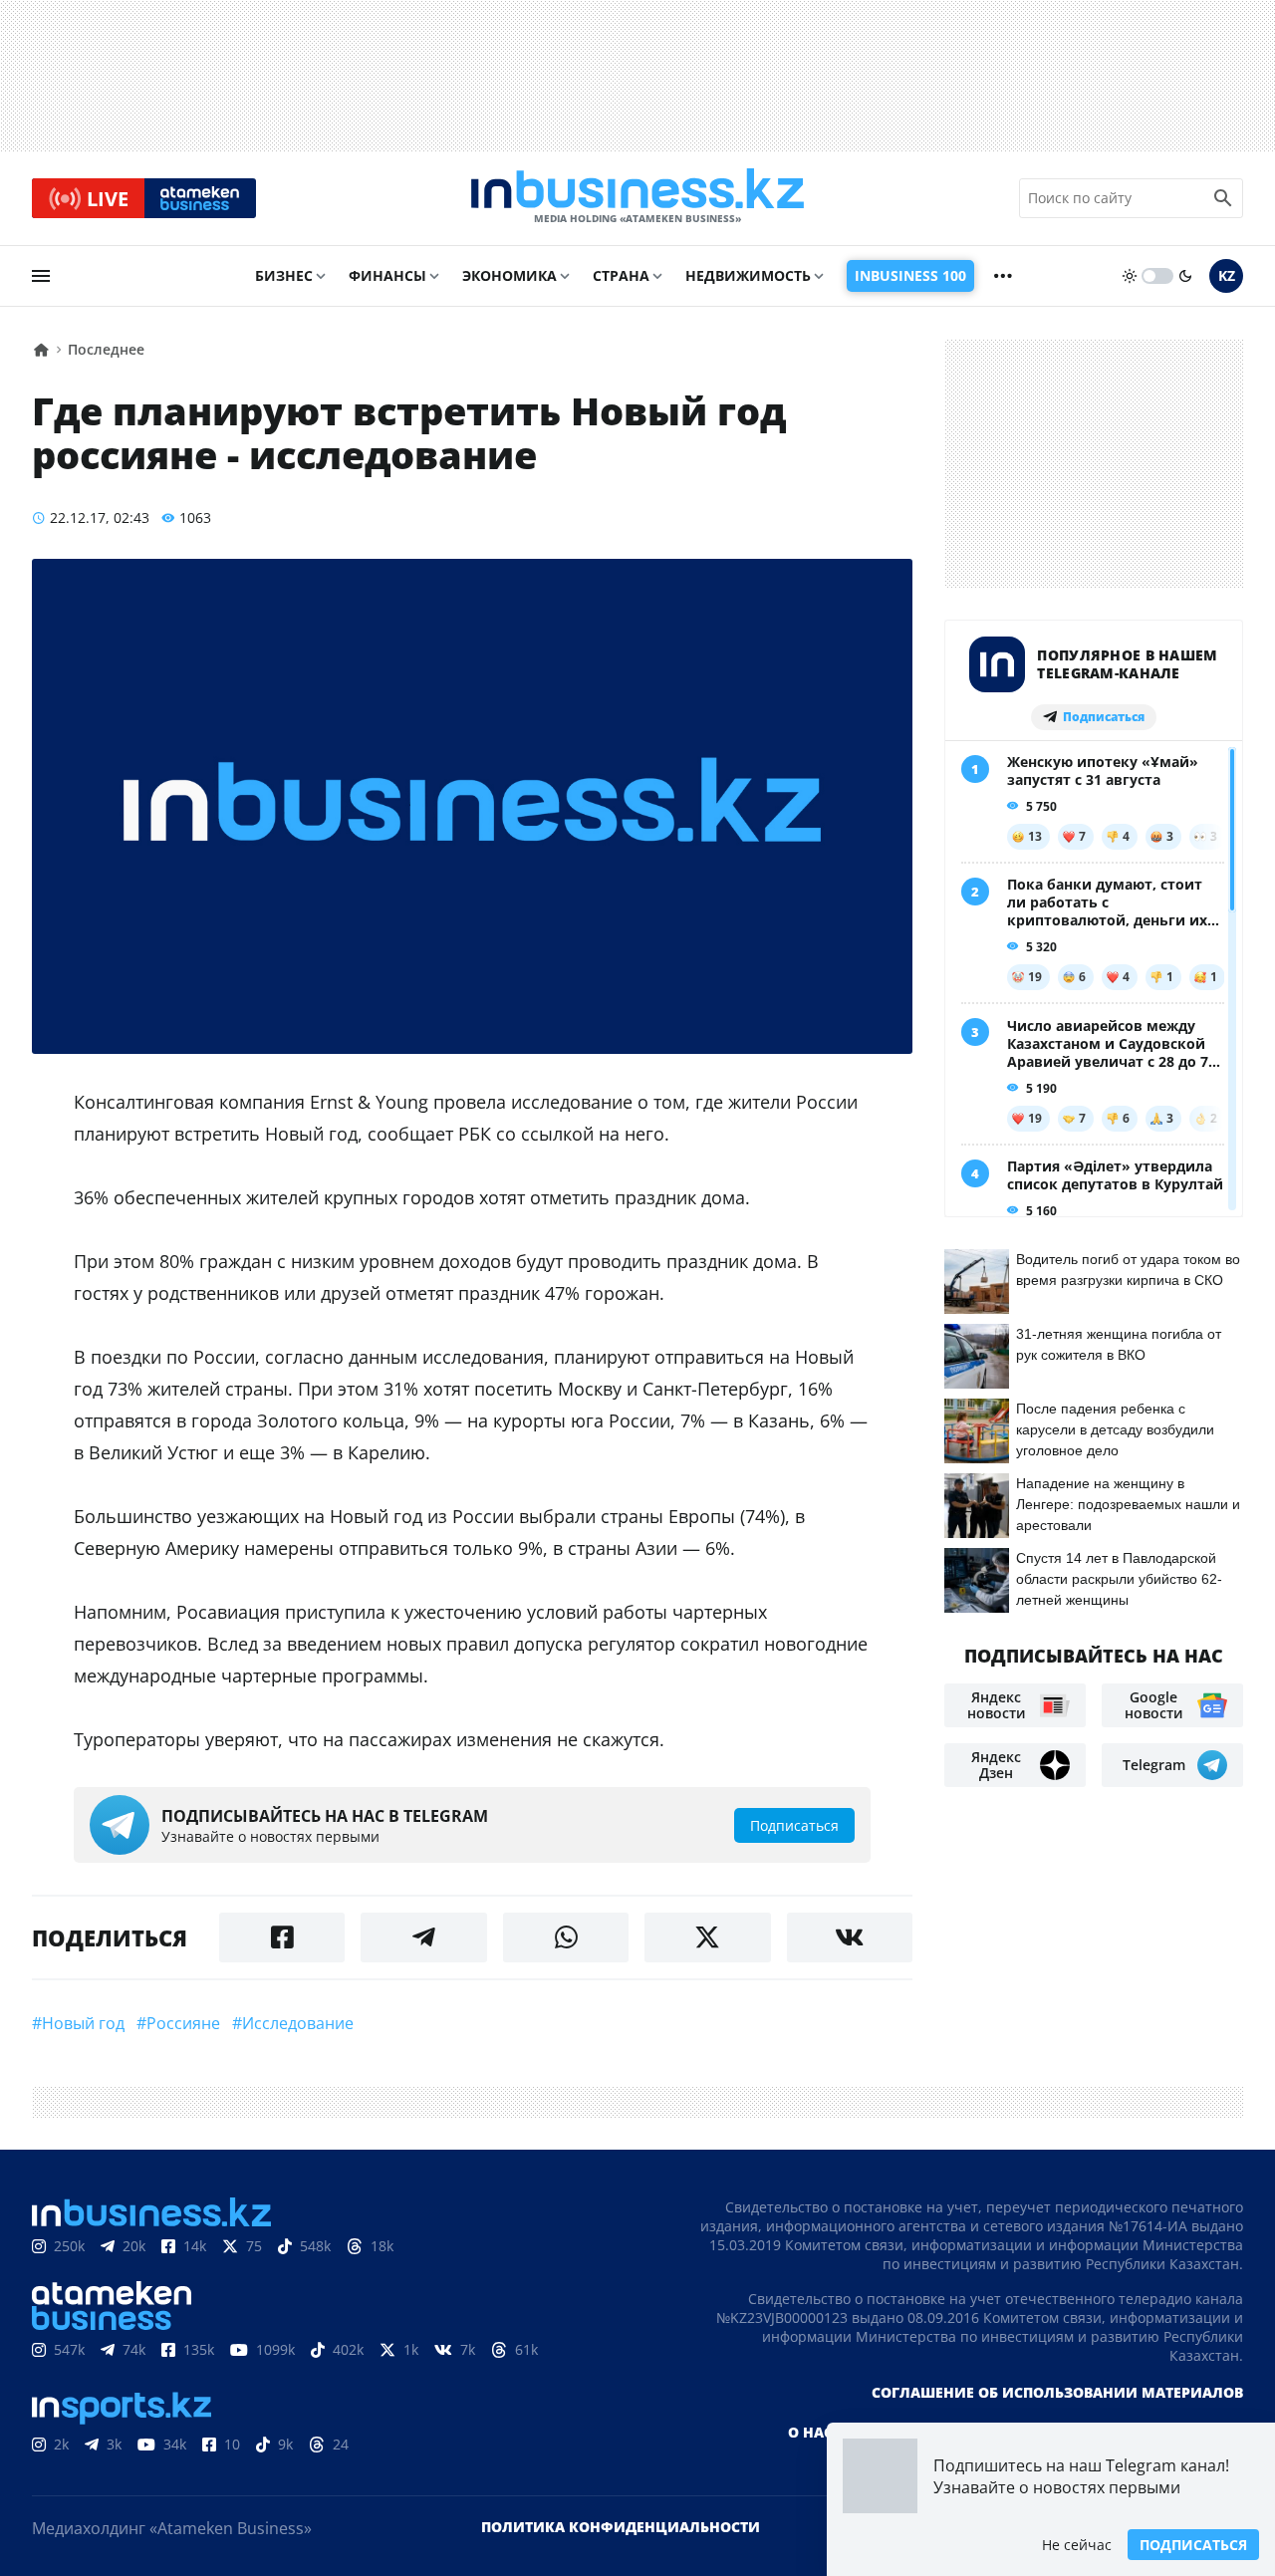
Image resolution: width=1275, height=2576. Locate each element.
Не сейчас (1077, 2545)
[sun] (1130, 276)
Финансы (387, 275)
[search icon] (1223, 198)
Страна (621, 275)
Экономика (510, 275)
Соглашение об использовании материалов (1057, 2392)
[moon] (1185, 276)
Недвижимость (748, 275)
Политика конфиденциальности (621, 2527)
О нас (810, 2432)
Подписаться (1193, 2545)
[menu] (41, 276)
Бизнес (284, 275)
